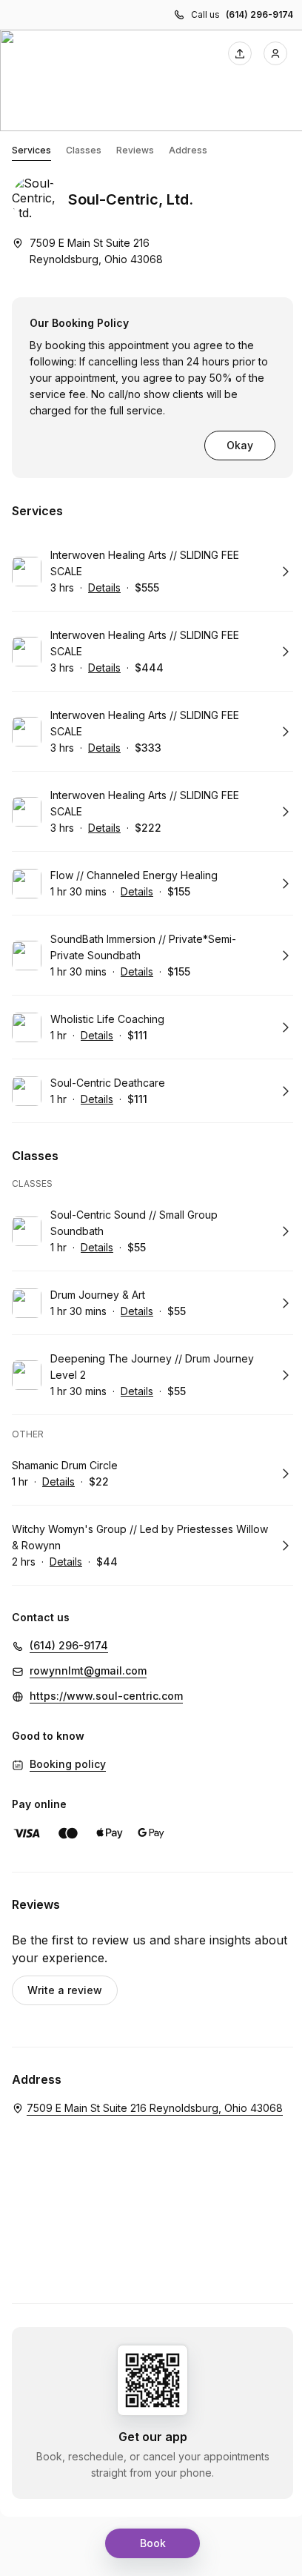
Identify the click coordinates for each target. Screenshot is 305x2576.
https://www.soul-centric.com (106, 1696)
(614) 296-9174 (259, 14)
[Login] (275, 53)
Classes (84, 150)
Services (31, 150)
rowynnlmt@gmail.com (88, 1671)
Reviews (135, 150)
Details (104, 587)
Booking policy (68, 1764)
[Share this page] (240, 53)
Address (188, 150)
